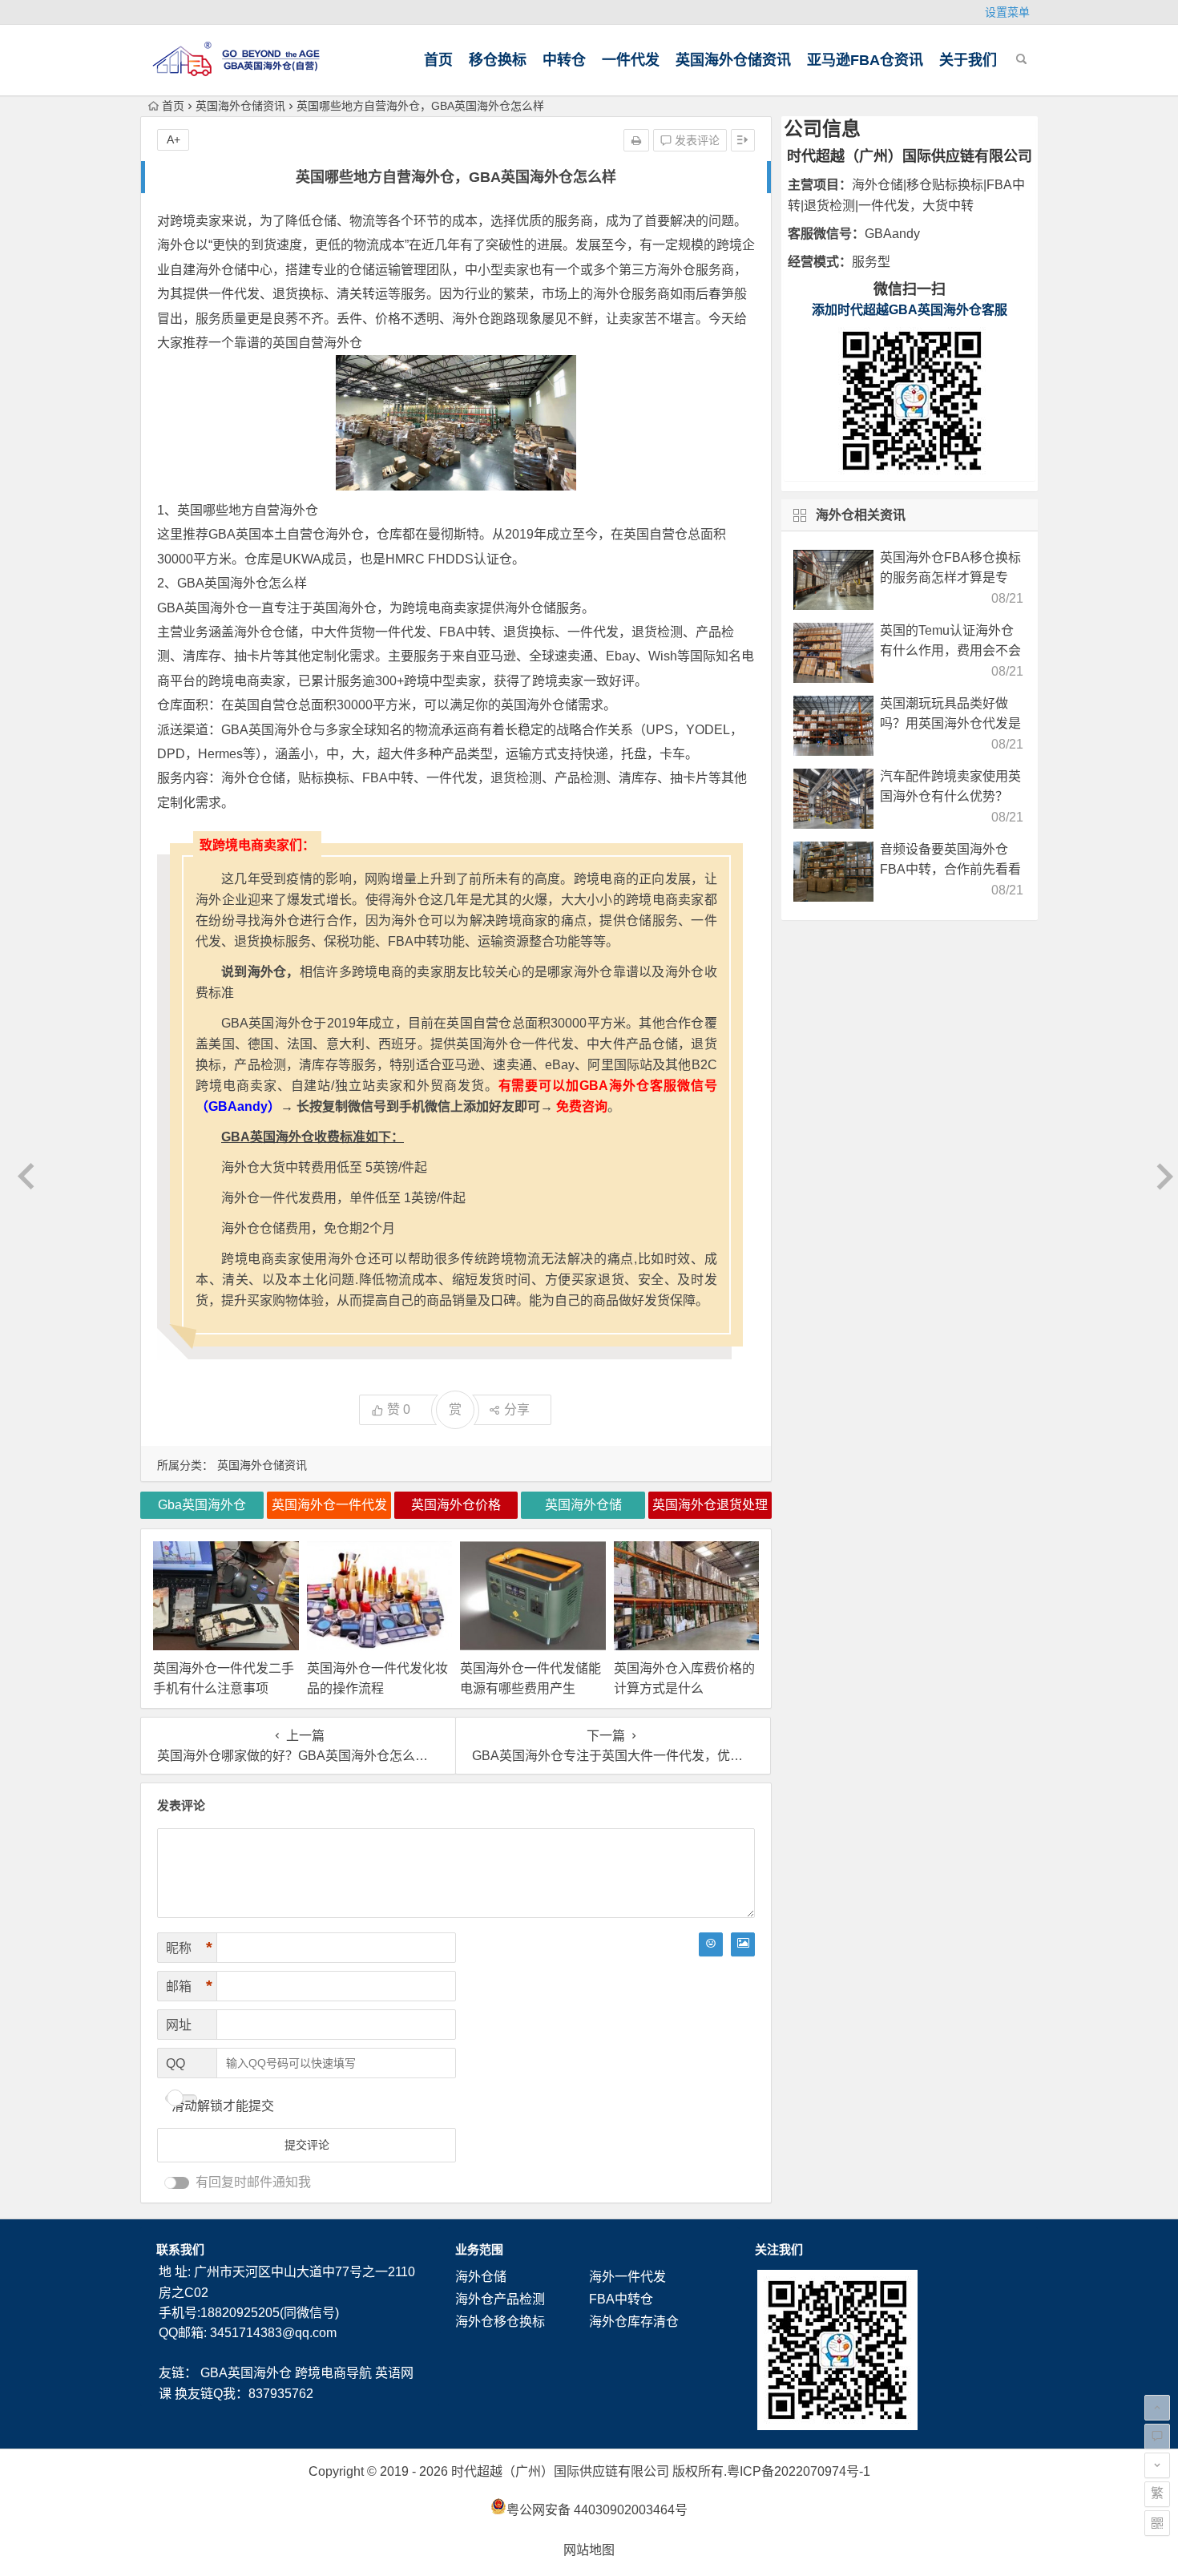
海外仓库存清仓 (634, 2322)
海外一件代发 (627, 2277)
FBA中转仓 (621, 2299)
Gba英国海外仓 (202, 1505)
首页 (438, 60)
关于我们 (968, 60)
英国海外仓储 (539, 705)
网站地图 (589, 2550)
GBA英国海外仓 (246, 2373)
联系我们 (180, 2249)
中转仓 (564, 60)
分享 (517, 1409)
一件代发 (631, 60)
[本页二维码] (1157, 2523)
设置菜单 (1007, 12)
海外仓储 (481, 2277)
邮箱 (189, 1986)
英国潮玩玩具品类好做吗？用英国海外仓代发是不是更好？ (950, 723)
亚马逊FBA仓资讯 (865, 60)
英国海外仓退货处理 (710, 1505)
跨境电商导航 (333, 2373)
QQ (175, 2063)
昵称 (189, 1948)
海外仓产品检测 (500, 2299)
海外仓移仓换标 (500, 2322)
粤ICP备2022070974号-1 (799, 2471)
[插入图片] (743, 1944)
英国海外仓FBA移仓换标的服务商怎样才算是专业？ (950, 577)
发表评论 (696, 140)
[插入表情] (711, 1944)
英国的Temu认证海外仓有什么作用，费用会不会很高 (950, 650)
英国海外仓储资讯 (733, 60)
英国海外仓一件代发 (329, 1505)
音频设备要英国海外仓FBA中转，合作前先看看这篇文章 (950, 869)
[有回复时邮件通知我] (177, 2183)
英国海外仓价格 (456, 1505)
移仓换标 (498, 60)
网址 (179, 2025)
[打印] (636, 140)
